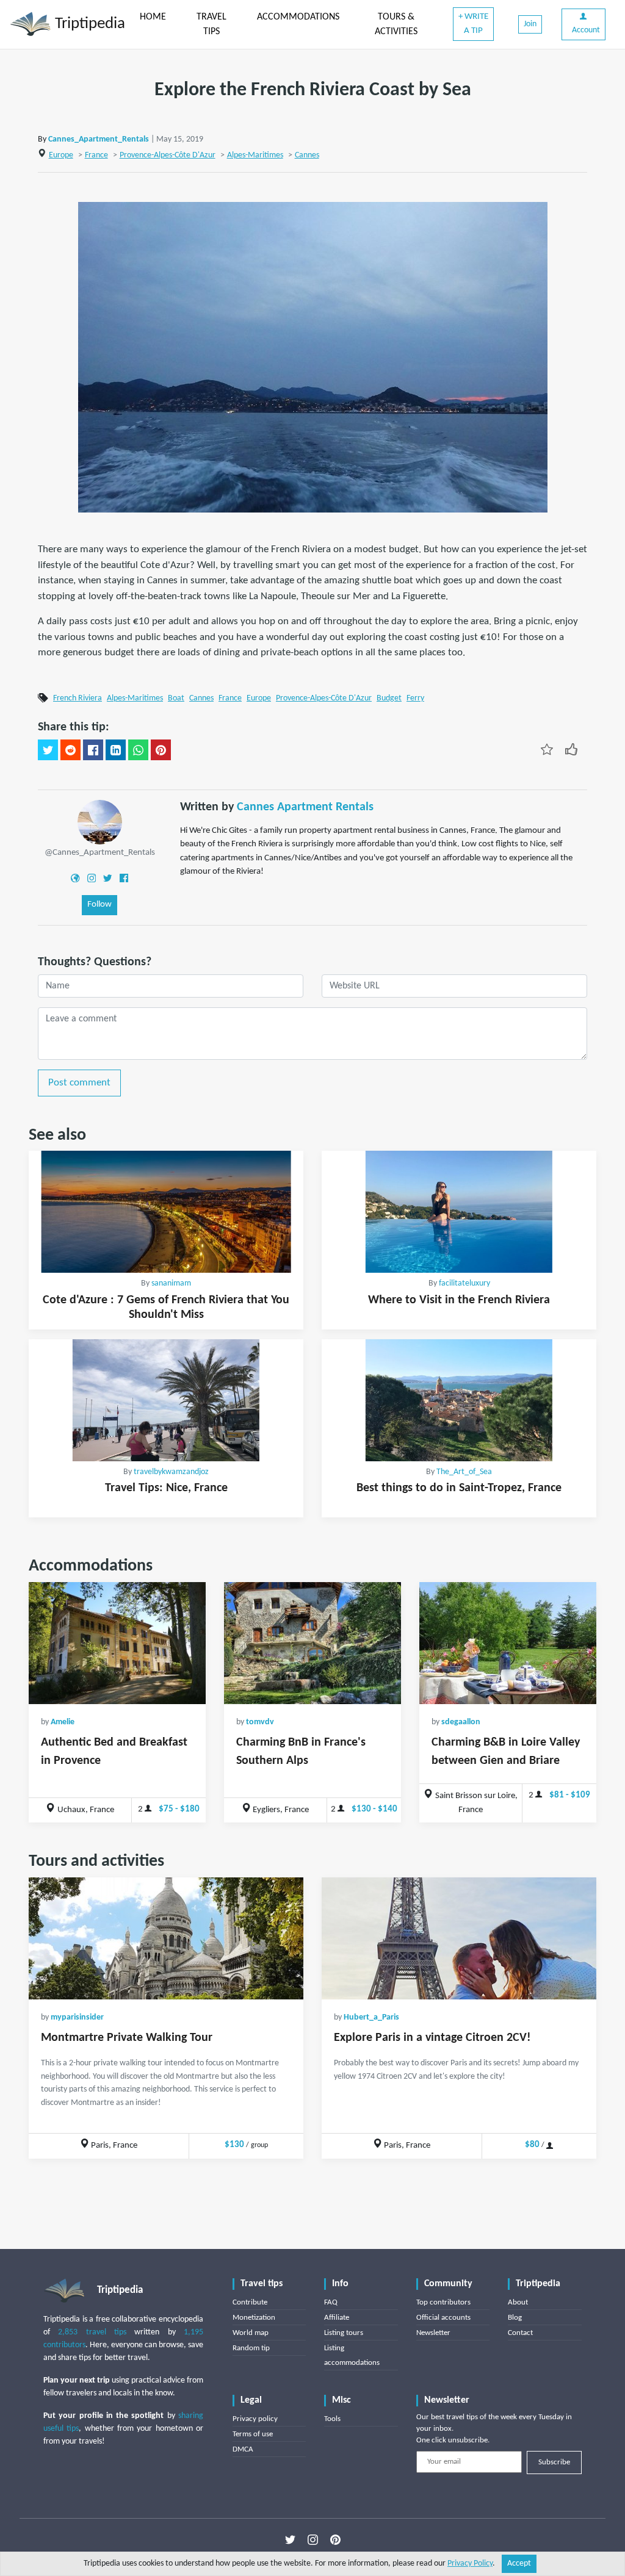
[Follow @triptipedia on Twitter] (290, 2540)
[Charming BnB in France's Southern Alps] (312, 1643)
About (518, 2302)
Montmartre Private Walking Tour (127, 2038)
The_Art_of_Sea (464, 1472)
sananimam (171, 1283)
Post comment (79, 1083)
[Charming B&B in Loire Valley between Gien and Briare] (508, 1643)
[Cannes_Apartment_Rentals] (100, 822)
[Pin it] (161, 750)
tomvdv (260, 1722)
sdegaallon (461, 1722)
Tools (332, 2419)
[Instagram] (92, 878)
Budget (389, 698)
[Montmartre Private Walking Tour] (166, 1938)
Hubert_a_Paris (371, 2017)
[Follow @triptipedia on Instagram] (313, 2540)
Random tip (251, 2348)
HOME (153, 17)
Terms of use (253, 2434)
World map (251, 2333)
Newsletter (433, 2333)
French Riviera (78, 698)
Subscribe (554, 2462)
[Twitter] (107, 878)
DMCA (243, 2449)
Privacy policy (255, 2419)
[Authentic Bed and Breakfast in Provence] (117, 1643)
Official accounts (443, 2318)
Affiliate (337, 2318)
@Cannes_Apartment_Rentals (100, 853)
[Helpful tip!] (571, 749)
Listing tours (344, 2333)
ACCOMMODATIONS (298, 17)
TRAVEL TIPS (211, 24)
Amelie (63, 1722)
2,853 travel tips (92, 2332)
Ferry (415, 698)
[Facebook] (124, 878)
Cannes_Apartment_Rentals (99, 139)
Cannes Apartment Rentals (305, 807)
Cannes (307, 155)
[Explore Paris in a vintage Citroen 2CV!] (459, 1938)
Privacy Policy (470, 2563)
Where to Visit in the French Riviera (459, 1300)
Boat (176, 698)
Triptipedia (88, 24)
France (96, 155)
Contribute (250, 2302)
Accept (519, 2563)
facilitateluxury (464, 1283)
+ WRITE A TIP (473, 24)
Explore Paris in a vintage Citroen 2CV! (432, 2038)
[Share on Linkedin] (116, 750)
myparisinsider (77, 2017)
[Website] (75, 878)
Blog (515, 2318)
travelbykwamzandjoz (171, 1472)
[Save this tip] (547, 749)
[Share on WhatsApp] (138, 750)
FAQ (331, 2302)
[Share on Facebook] (93, 750)
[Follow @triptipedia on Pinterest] (335, 2540)
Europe (61, 155)
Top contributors (443, 2302)
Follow (99, 905)
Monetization (254, 2318)
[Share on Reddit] (70, 750)
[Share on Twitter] (48, 750)
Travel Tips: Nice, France (166, 1488)
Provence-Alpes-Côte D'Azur (168, 155)
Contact (520, 2333)
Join (530, 24)
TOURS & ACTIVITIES (396, 24)
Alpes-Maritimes (255, 155)
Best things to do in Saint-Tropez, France (459, 1488)
